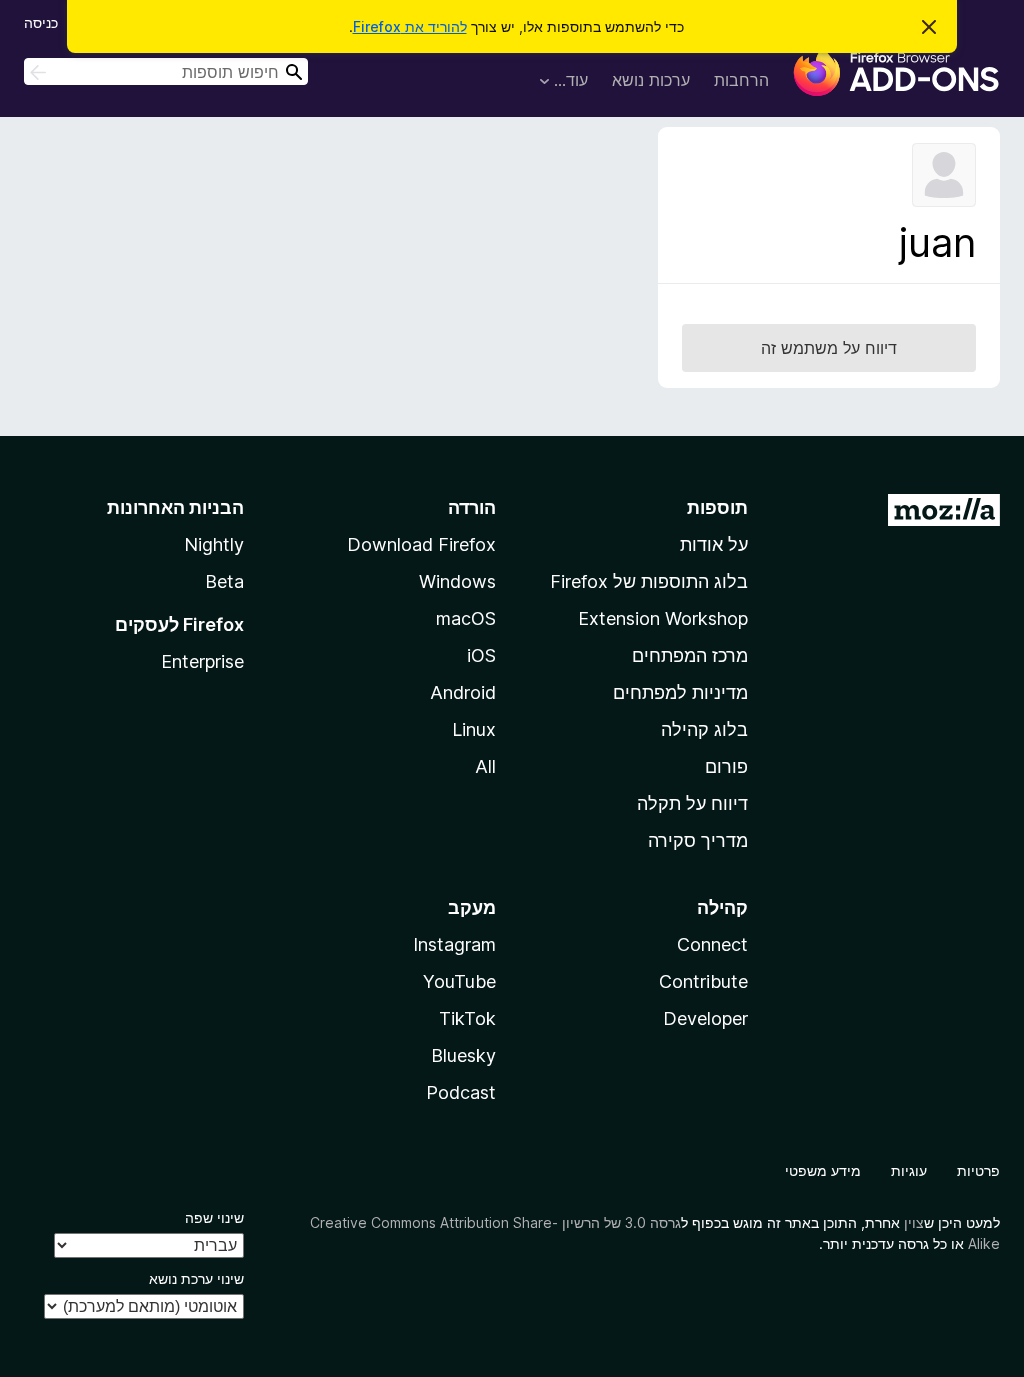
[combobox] (166, 71)
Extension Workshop (663, 618)
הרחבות (741, 80)
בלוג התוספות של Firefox (649, 581)
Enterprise (202, 661)
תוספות (717, 507)
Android (463, 692)
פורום (726, 766)
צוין (914, 1222)
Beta (224, 581)
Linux (474, 729)
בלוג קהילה (704, 729)
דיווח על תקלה (692, 803)
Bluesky (463, 1055)
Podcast (461, 1092)
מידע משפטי (823, 1170)
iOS (481, 655)
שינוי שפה (214, 1217)
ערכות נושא (651, 80)
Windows (457, 581)
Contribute (703, 981)
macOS (466, 618)
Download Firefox (421, 544)
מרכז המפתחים (690, 655)
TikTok (467, 1018)
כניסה (41, 22)
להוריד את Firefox (410, 26)
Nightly (214, 544)
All (485, 766)
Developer (705, 1018)
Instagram (454, 944)
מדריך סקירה (698, 840)
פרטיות (978, 1170)
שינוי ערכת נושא (196, 1278)
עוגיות (909, 1170)
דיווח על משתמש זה (829, 348)
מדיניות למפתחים (680, 692)
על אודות (714, 544)
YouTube (459, 981)
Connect (712, 944)
